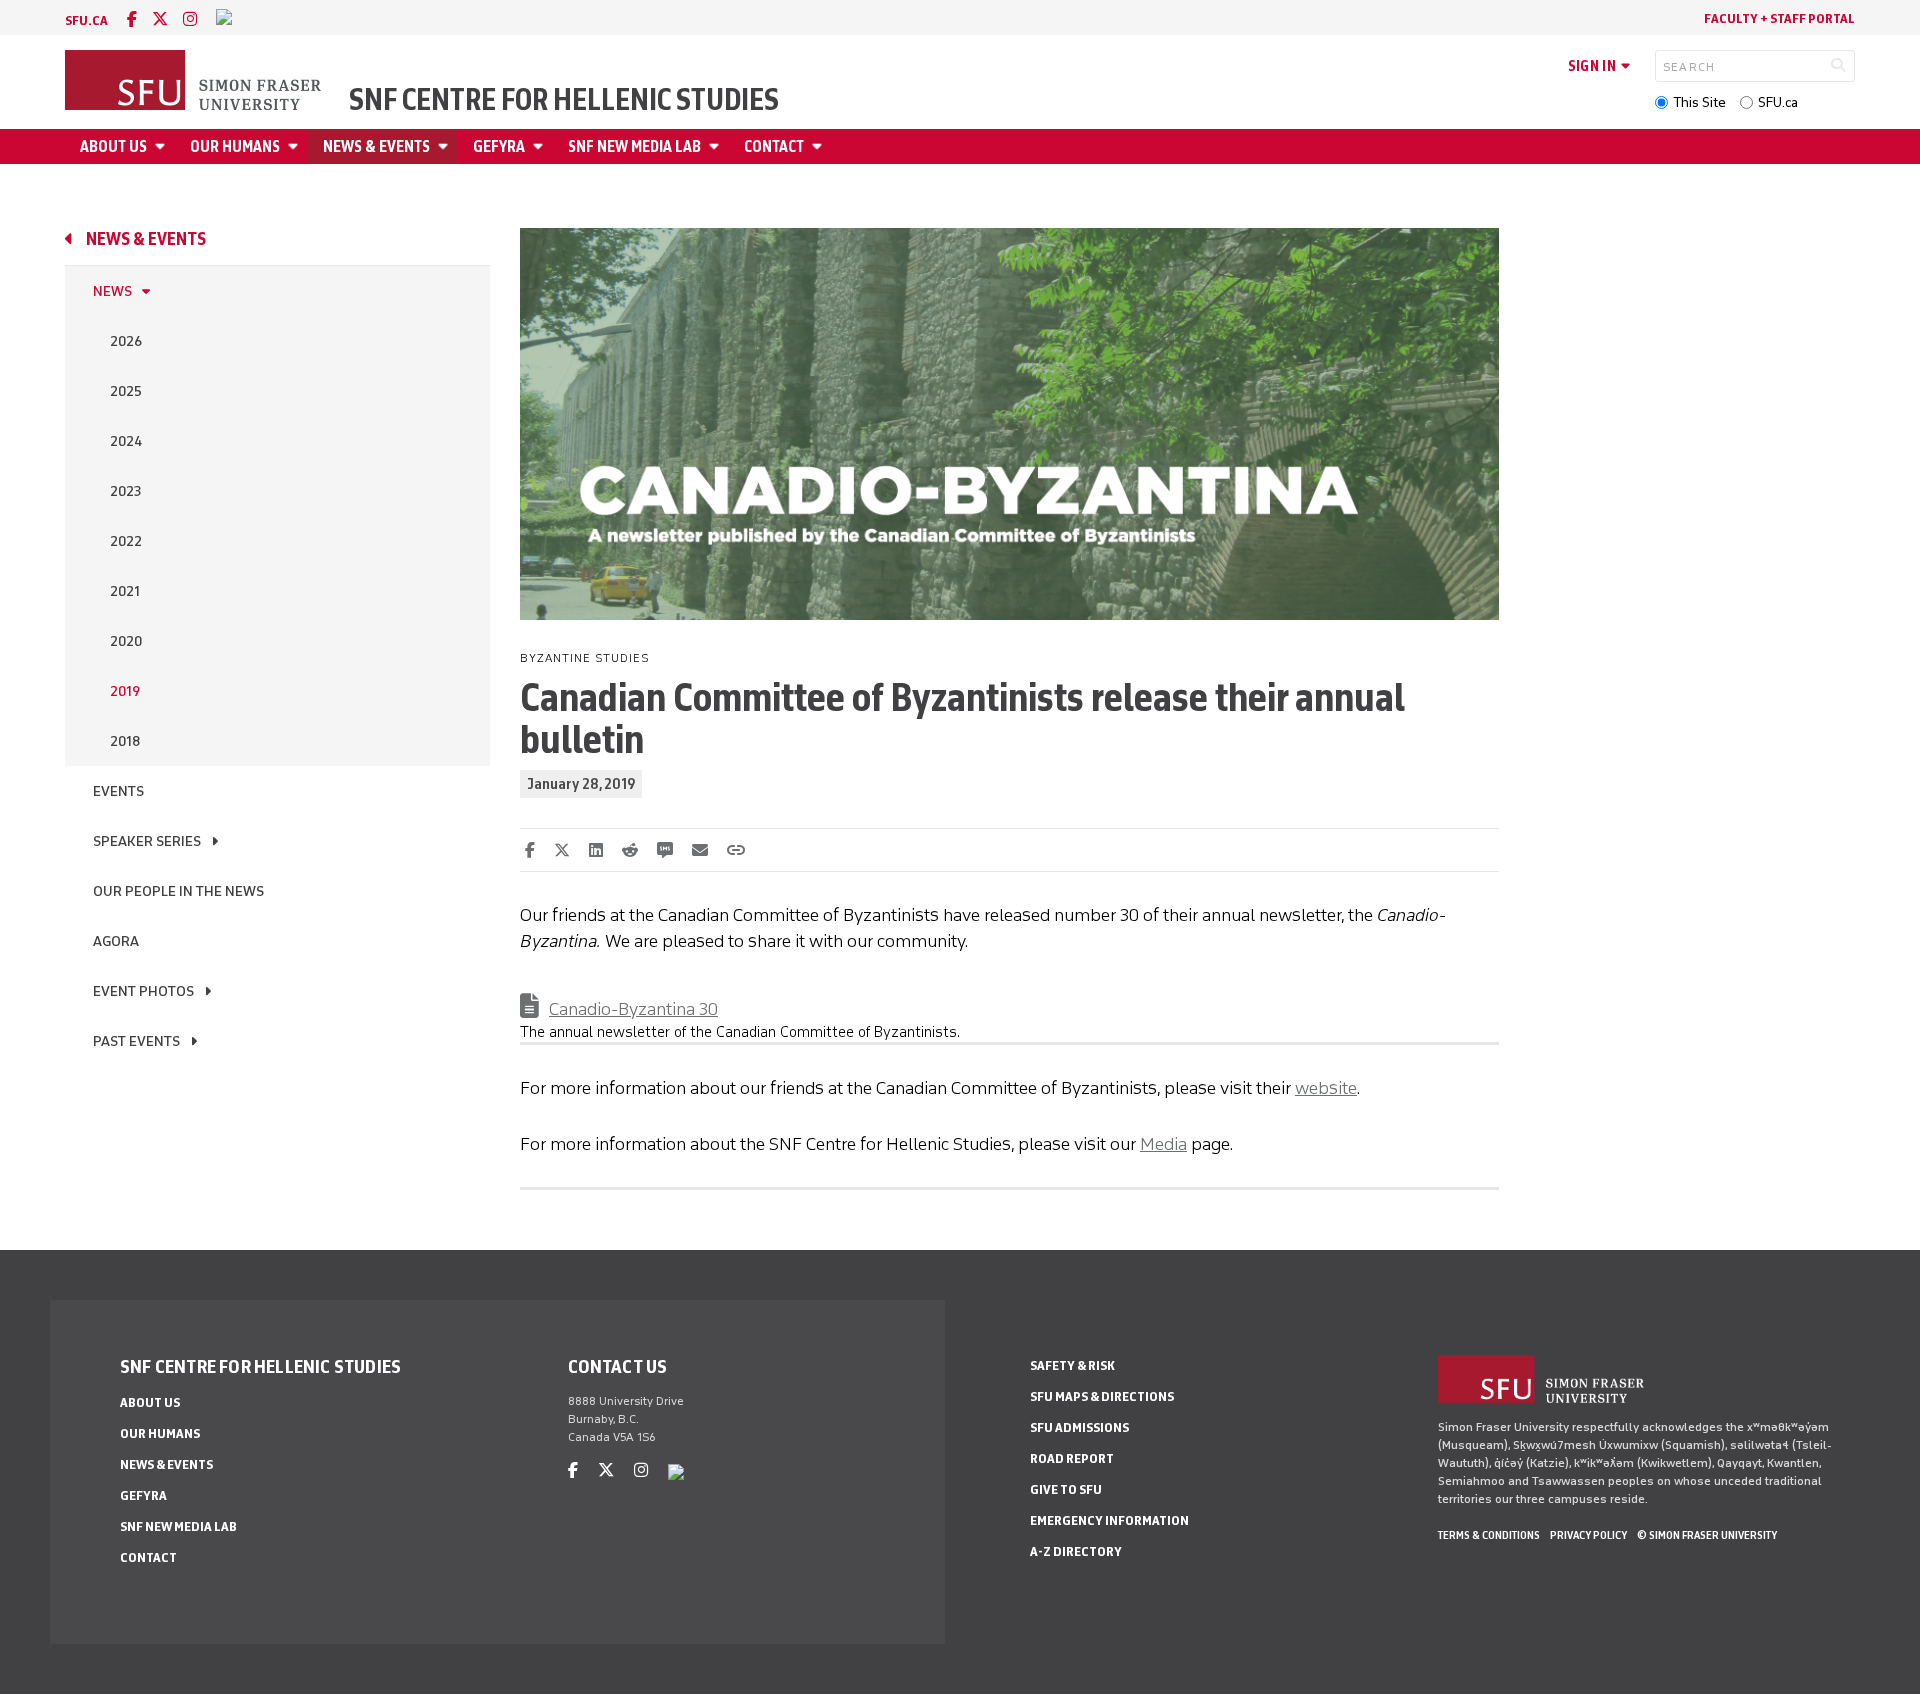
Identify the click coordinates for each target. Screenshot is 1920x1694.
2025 (126, 391)
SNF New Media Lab (634, 146)
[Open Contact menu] (820, 146)
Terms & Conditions (1489, 1535)
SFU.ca (1778, 102)
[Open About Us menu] (163, 146)
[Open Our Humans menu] (296, 146)
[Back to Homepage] (195, 82)
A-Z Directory (1076, 1551)
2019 (125, 691)
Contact (774, 146)
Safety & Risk (1072, 1365)
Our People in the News (178, 891)
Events (118, 791)
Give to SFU (1066, 1489)
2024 (126, 441)
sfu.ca (86, 20)
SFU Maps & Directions (1102, 1396)
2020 (126, 641)
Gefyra (499, 146)
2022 (126, 541)
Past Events (136, 1041)
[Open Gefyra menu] (541, 146)
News (112, 291)
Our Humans (235, 146)
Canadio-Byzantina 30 (633, 1009)
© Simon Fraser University (1707, 1535)
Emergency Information (1109, 1520)
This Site (1699, 102)
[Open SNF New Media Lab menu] (717, 146)
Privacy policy (1588, 1535)
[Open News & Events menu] (446, 146)
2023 (125, 491)
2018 (125, 741)
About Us (113, 146)
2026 (126, 341)
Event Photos (143, 991)
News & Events (376, 146)
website (1326, 1088)
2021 (125, 591)
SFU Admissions (1079, 1427)
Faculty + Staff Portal (1779, 18)
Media (1163, 1144)
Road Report (1072, 1458)
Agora (116, 941)
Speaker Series (147, 841)
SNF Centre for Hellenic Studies (564, 100)
